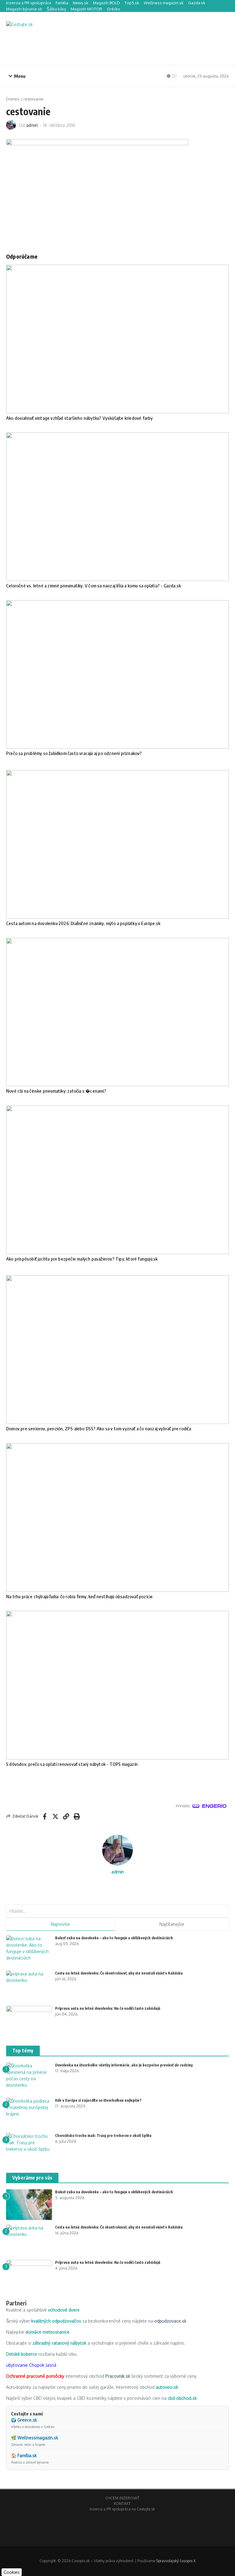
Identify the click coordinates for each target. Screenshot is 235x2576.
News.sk (81, 3)
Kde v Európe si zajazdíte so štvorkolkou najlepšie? (98, 2100)
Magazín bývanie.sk (24, 9)
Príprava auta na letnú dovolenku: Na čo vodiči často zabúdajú (108, 2008)
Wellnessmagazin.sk (38, 2438)
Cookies (12, 2572)
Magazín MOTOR (86, 9)
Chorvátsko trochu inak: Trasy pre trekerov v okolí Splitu (103, 2136)
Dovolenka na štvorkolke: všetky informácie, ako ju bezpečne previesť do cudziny (124, 2065)
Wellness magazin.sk (164, 3)
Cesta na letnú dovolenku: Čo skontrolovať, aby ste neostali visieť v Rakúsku (119, 1973)
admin (32, 125)
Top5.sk (132, 3)
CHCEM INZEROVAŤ (122, 2498)
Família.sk (27, 2455)
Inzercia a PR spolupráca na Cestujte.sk (122, 2509)
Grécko (114, 9)
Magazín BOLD (106, 3)
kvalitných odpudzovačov (56, 2321)
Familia (62, 3)
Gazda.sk (197, 3)
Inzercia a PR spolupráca (29, 3)
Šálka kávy (56, 9)
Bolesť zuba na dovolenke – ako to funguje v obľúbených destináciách (114, 1938)
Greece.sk (27, 2420)
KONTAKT (122, 2504)
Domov (13, 99)
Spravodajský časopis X (176, 2561)
